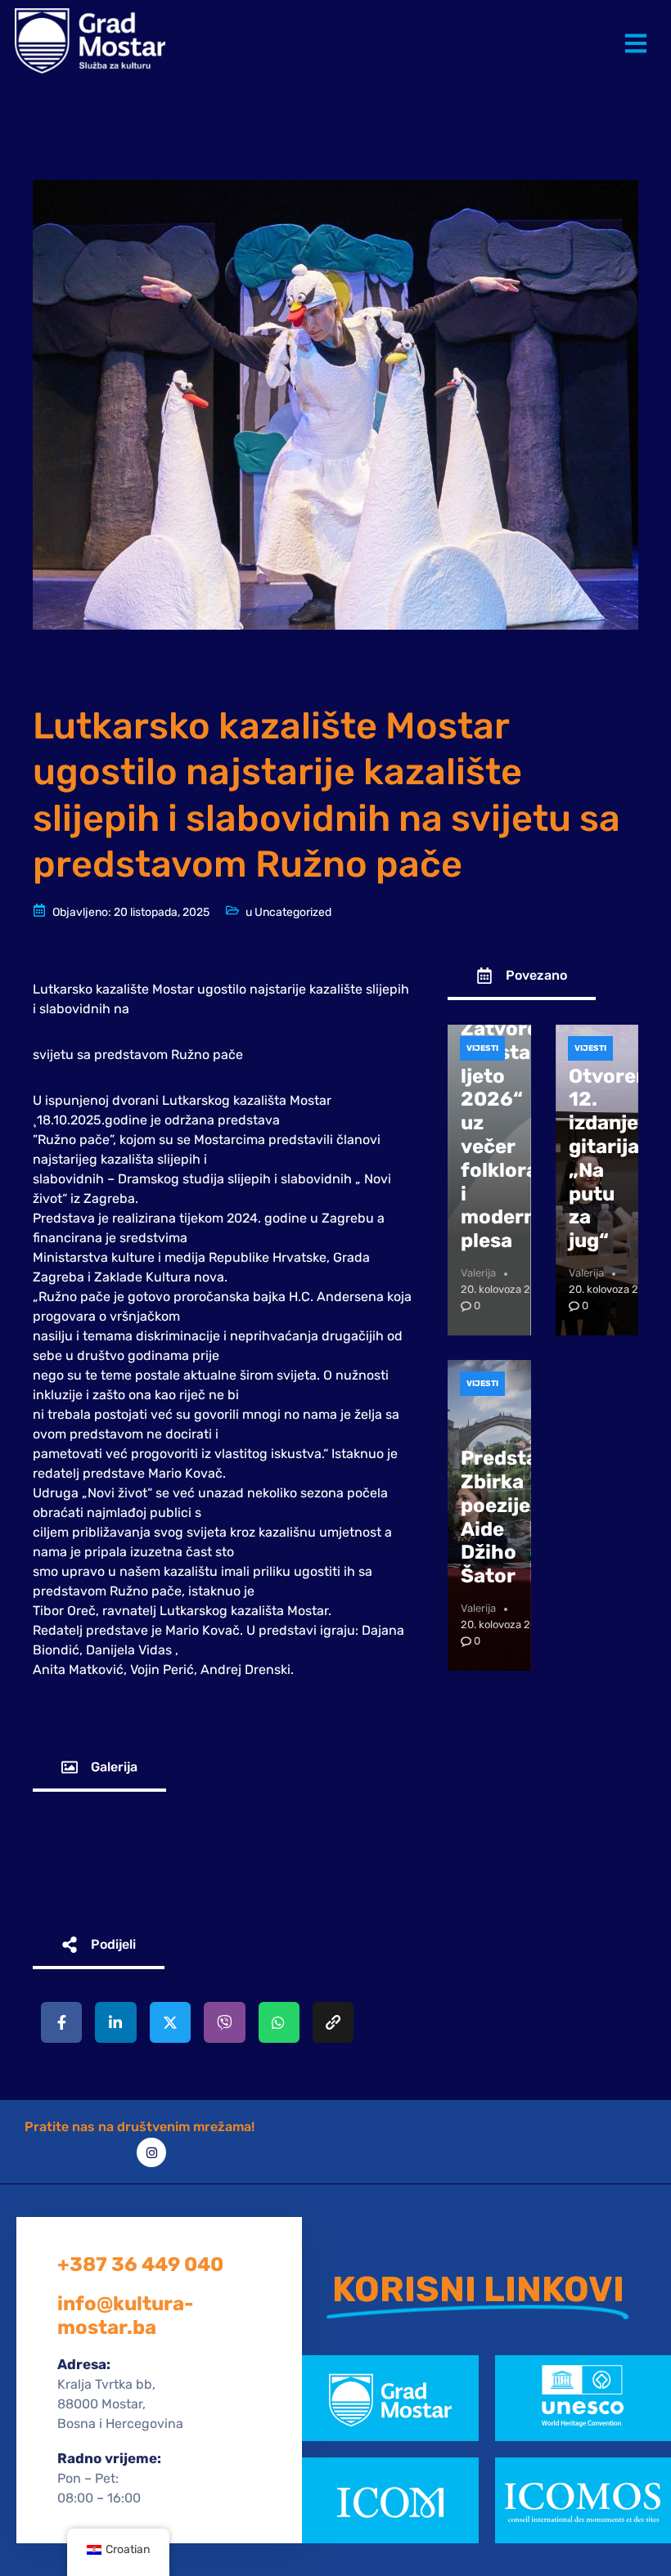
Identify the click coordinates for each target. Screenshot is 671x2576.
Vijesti (482, 1048)
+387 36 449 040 (140, 2264)
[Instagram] (151, 2152)
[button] (639, 31)
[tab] (99, 1768)
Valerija (478, 1273)
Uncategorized (293, 912)
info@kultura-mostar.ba (125, 2316)
